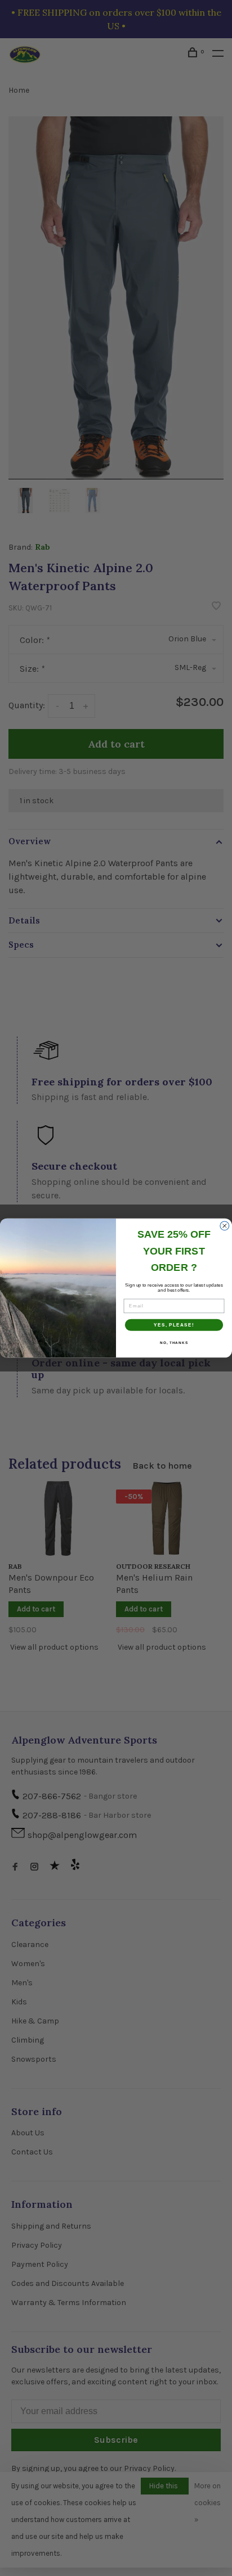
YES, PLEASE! (174, 1325)
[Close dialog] (225, 1226)
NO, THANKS (174, 1343)
